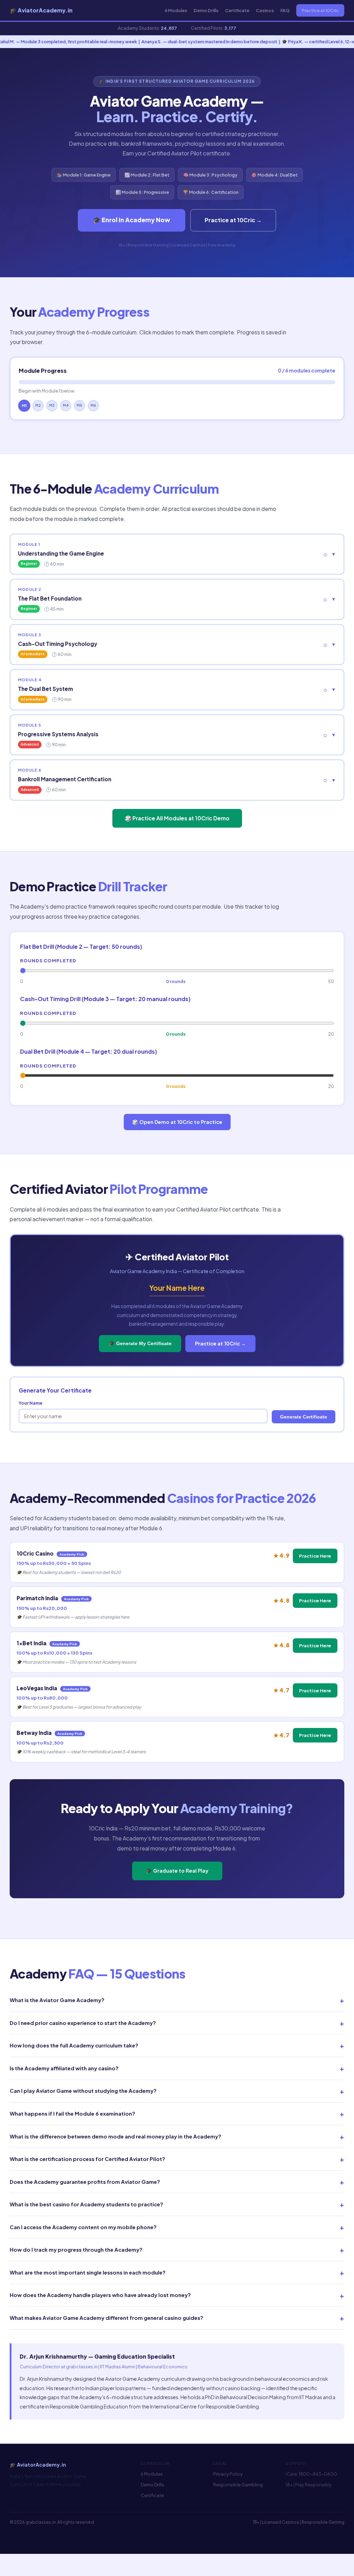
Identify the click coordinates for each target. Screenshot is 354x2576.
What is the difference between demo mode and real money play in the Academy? (177, 2136)
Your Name (31, 1403)
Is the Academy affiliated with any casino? (177, 2068)
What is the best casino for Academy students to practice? (177, 2204)
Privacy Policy (228, 2474)
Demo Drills (206, 10)
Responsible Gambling (238, 2485)
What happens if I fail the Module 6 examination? (177, 2114)
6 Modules (176, 10)
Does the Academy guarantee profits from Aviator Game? (177, 2182)
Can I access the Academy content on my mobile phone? (177, 2227)
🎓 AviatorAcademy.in (41, 10)
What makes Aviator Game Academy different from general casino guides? (177, 2318)
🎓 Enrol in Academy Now (132, 220)
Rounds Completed (48, 960)
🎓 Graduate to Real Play (177, 1871)
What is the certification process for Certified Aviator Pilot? (177, 2159)
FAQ (285, 10)
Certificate (237, 10)
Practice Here (315, 1556)
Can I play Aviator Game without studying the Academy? (177, 2091)
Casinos (265, 10)
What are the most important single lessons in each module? (177, 2272)
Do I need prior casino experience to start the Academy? (177, 2023)
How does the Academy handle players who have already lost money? (177, 2295)
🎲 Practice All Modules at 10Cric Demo (177, 818)
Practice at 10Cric (320, 10)
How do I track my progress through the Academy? (177, 2250)
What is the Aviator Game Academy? (177, 2000)
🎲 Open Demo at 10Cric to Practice (177, 1122)
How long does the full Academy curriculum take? (177, 2045)
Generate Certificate (304, 1417)
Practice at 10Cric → (233, 220)
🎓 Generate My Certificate (140, 1343)
